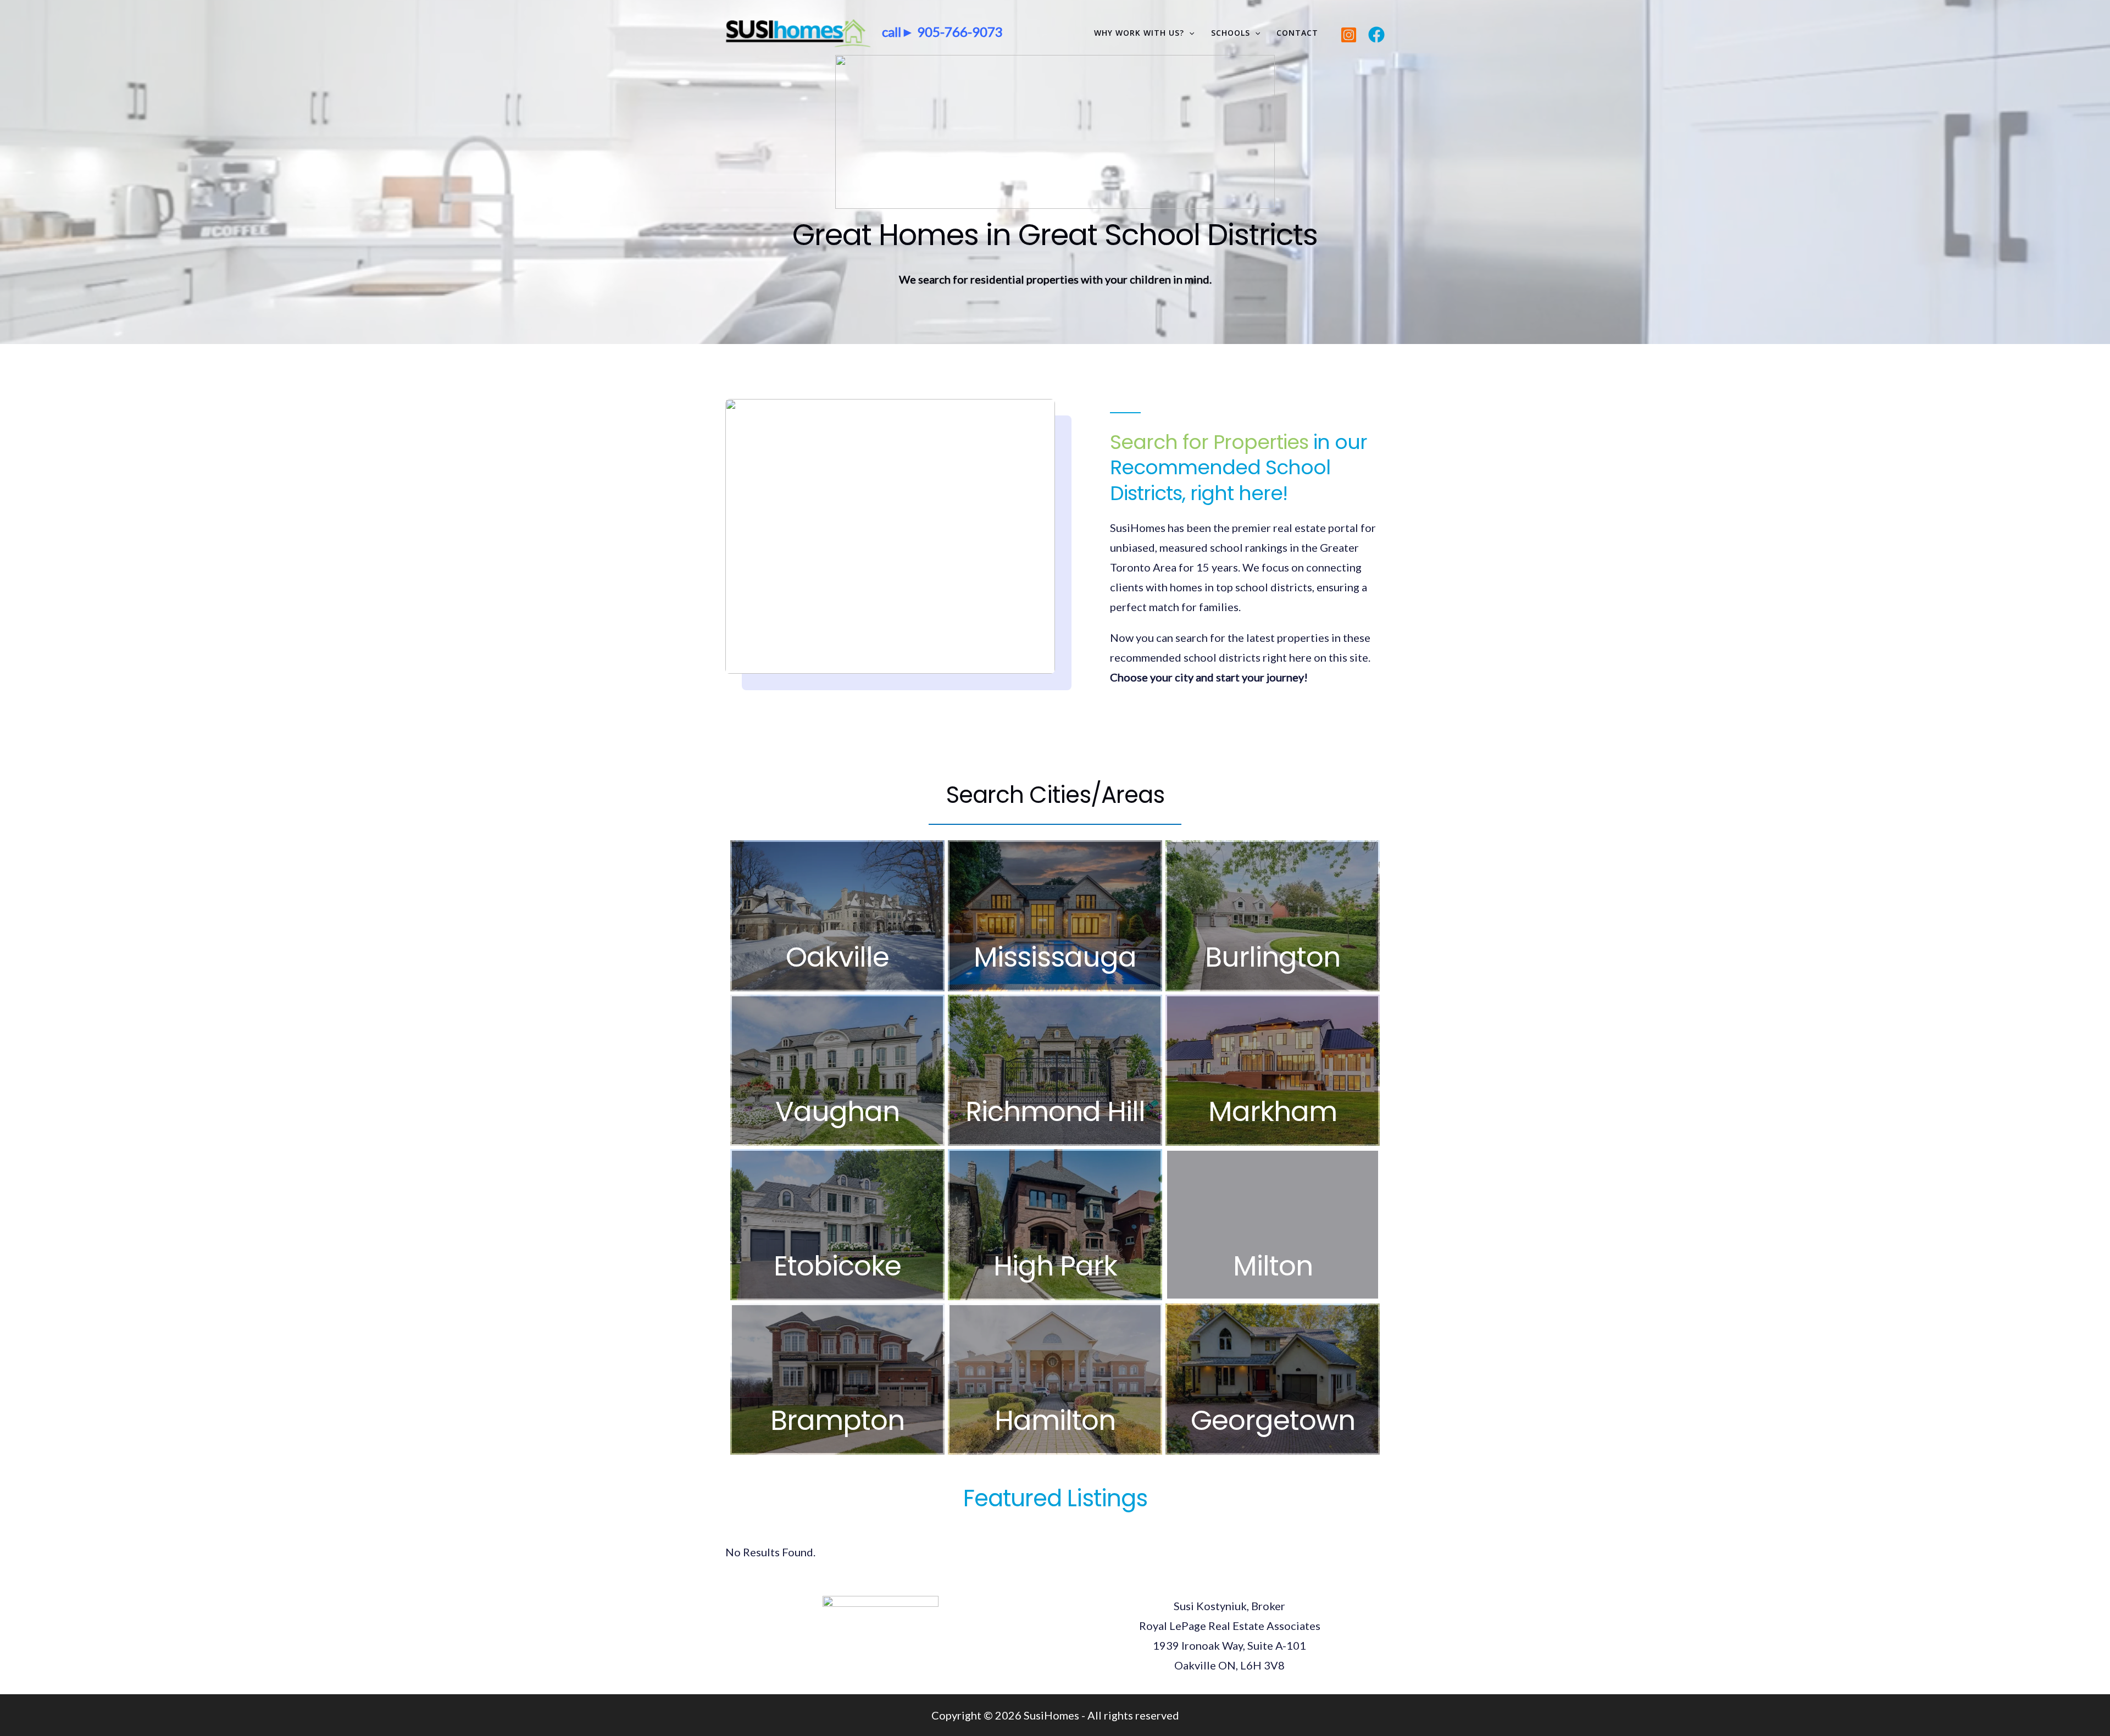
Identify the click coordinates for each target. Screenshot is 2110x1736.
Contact (1297, 33)
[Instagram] (1349, 35)
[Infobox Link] (837, 916)
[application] (1189, 33)
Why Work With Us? (1139, 33)
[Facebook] (1376, 35)
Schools (1231, 33)
